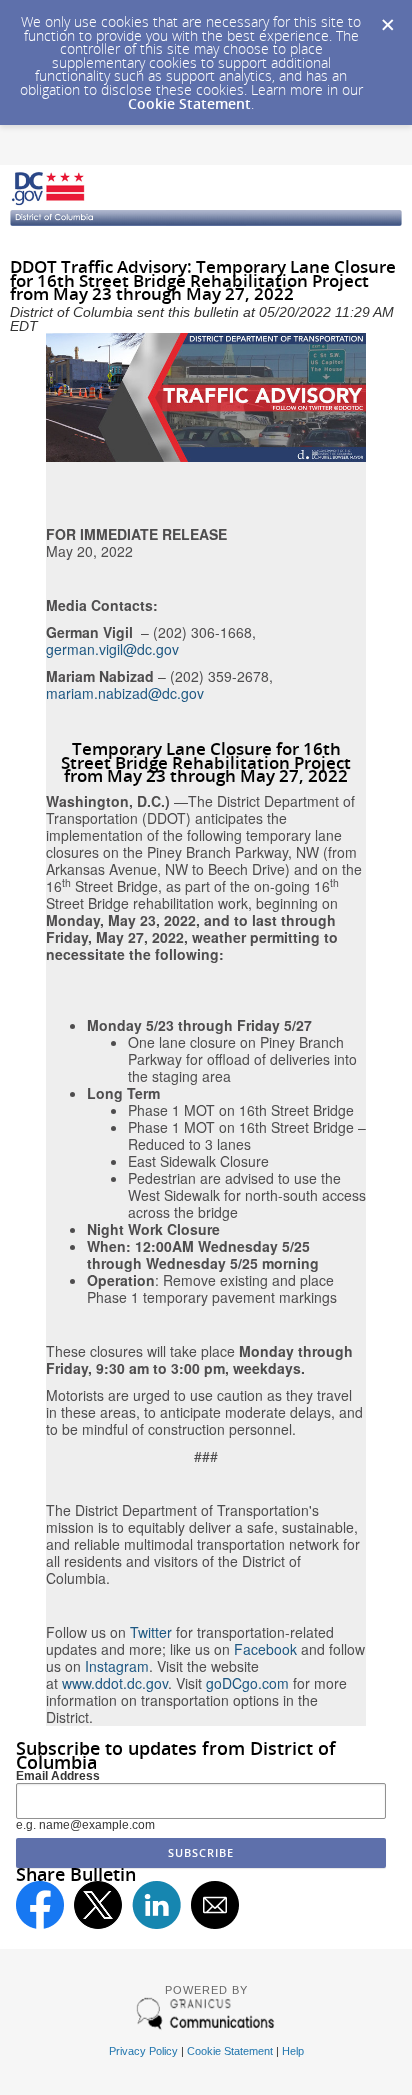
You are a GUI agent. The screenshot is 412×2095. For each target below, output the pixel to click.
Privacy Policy (143, 2051)
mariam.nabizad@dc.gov (125, 693)
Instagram (117, 1666)
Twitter (151, 1632)
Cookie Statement (189, 103)
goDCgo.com (247, 1683)
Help (293, 2051)
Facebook (265, 1649)
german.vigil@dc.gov (112, 649)
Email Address (58, 1776)
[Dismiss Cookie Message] (387, 19)
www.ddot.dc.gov (115, 1683)
